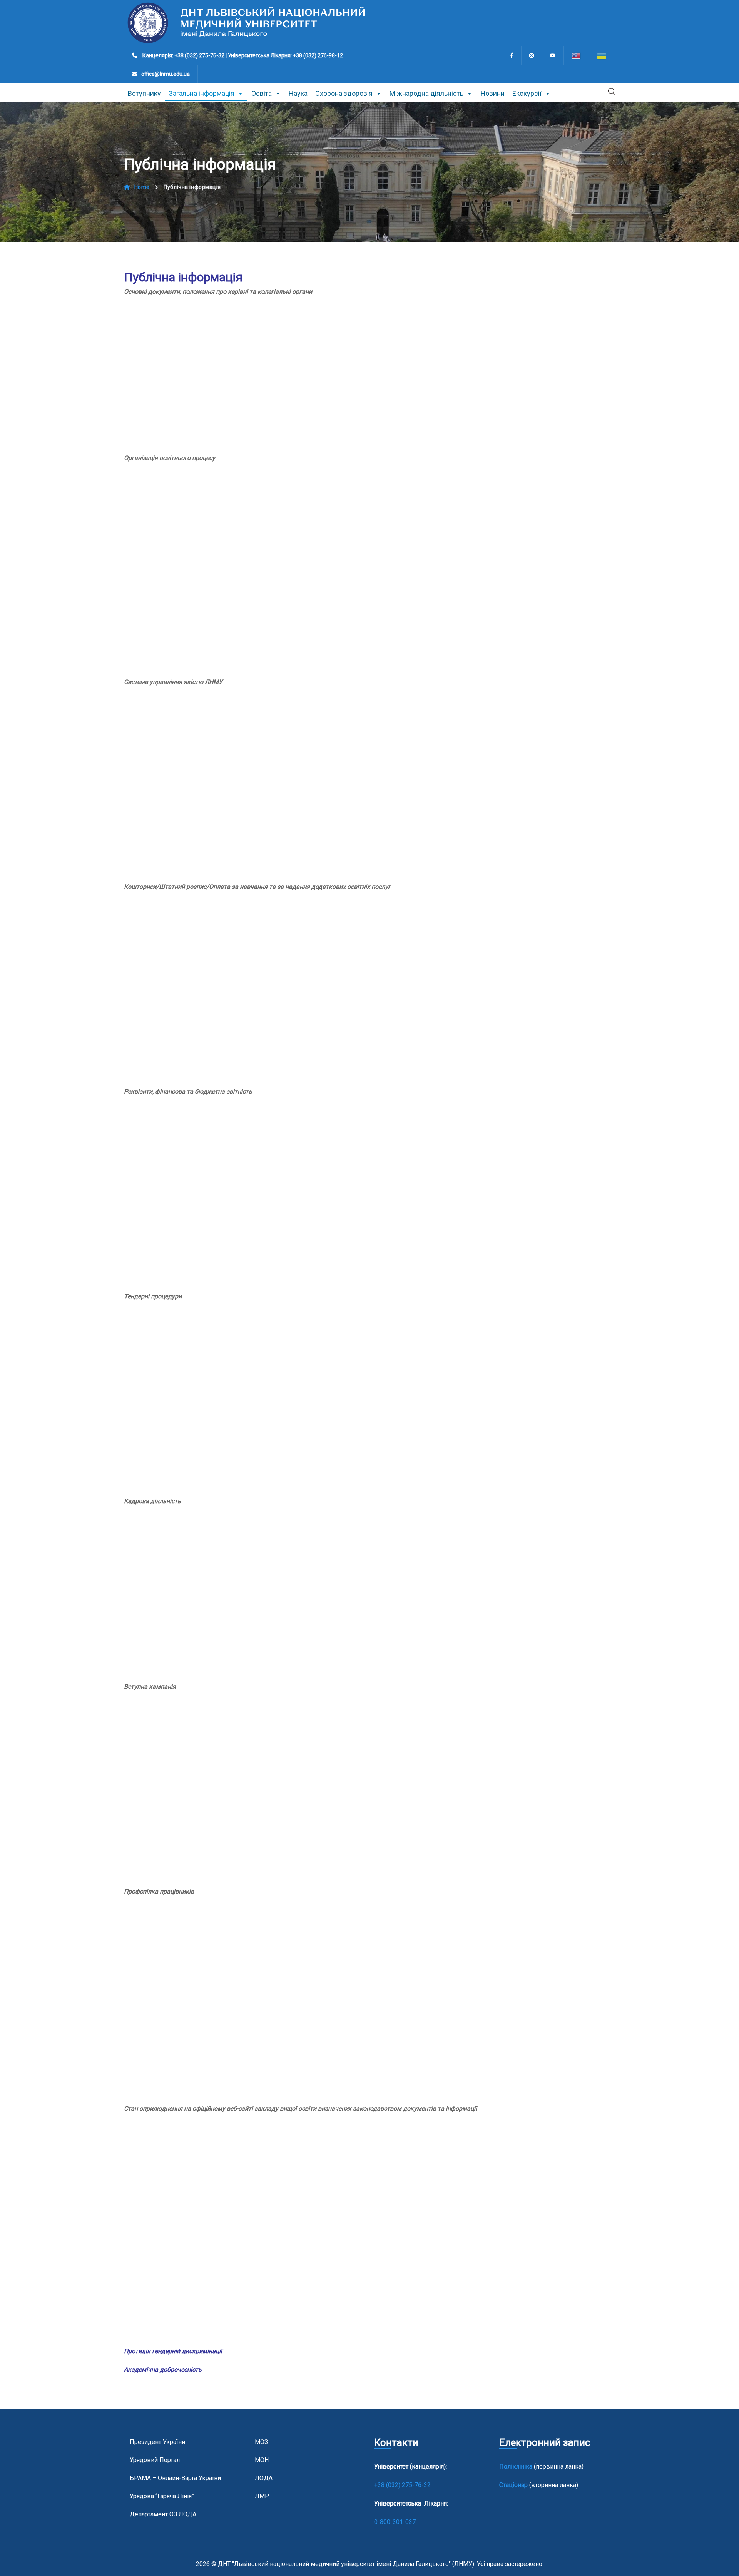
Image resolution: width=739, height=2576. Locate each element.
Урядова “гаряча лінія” (162, 2496)
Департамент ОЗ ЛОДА (163, 2514)
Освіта (262, 93)
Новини (492, 93)
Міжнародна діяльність (426, 93)
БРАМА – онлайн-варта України (175, 2478)
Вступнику (144, 93)
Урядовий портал (155, 2460)
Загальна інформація (201, 93)
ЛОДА (264, 2478)
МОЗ (261, 2442)
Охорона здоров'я (344, 93)
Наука (298, 93)
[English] (577, 55)
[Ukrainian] (602, 55)
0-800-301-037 (395, 2522)
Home (142, 187)
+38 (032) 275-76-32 (403, 2485)
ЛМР (262, 2496)
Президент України (157, 2442)
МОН (262, 2460)
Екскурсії (527, 93)
